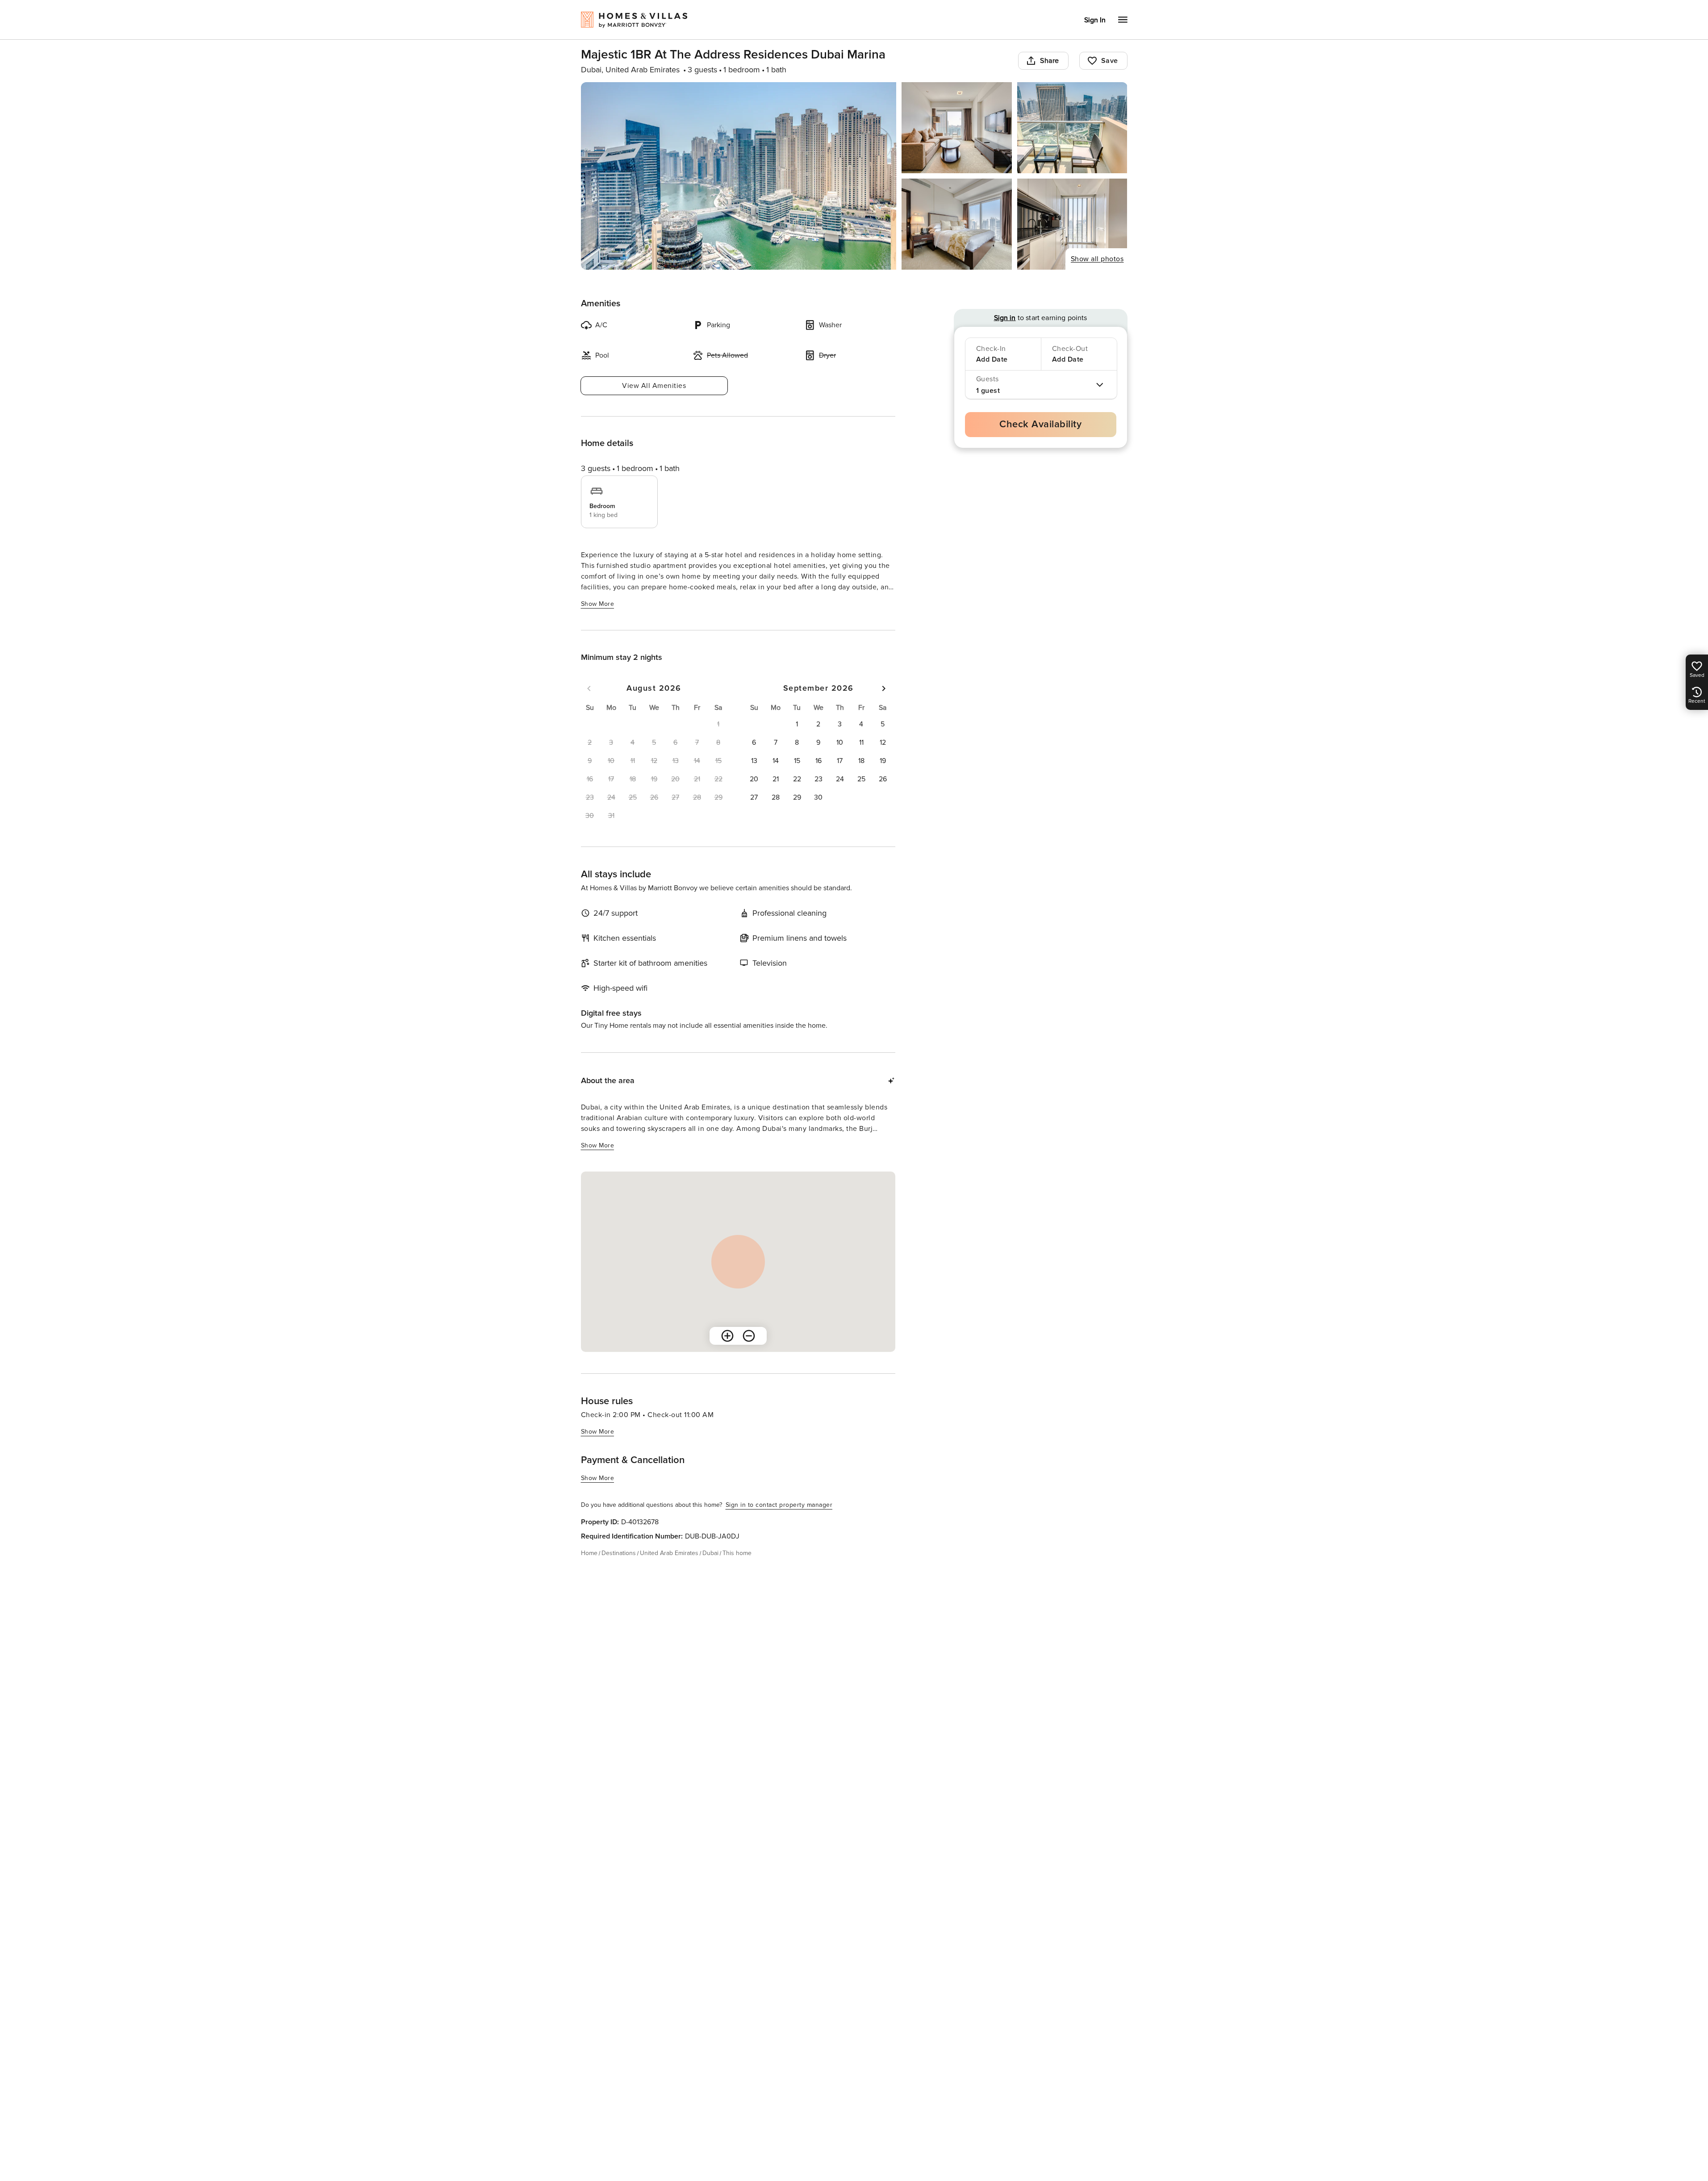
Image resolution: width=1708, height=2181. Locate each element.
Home (589, 1553)
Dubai (710, 1553)
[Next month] (884, 688)
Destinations (619, 1553)
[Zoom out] (749, 1336)
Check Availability (1040, 424)
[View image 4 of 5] (957, 224)
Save (1110, 61)
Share (1050, 61)
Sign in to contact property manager (779, 1505)
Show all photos (1097, 259)
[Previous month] (589, 688)
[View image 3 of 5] (1072, 128)
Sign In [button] (1095, 20)
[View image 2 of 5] (957, 128)
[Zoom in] (727, 1336)
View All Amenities (654, 386)
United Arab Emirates (669, 1553)
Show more (598, 604)
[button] (797, 724)
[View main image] (739, 176)
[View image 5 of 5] (1072, 224)
